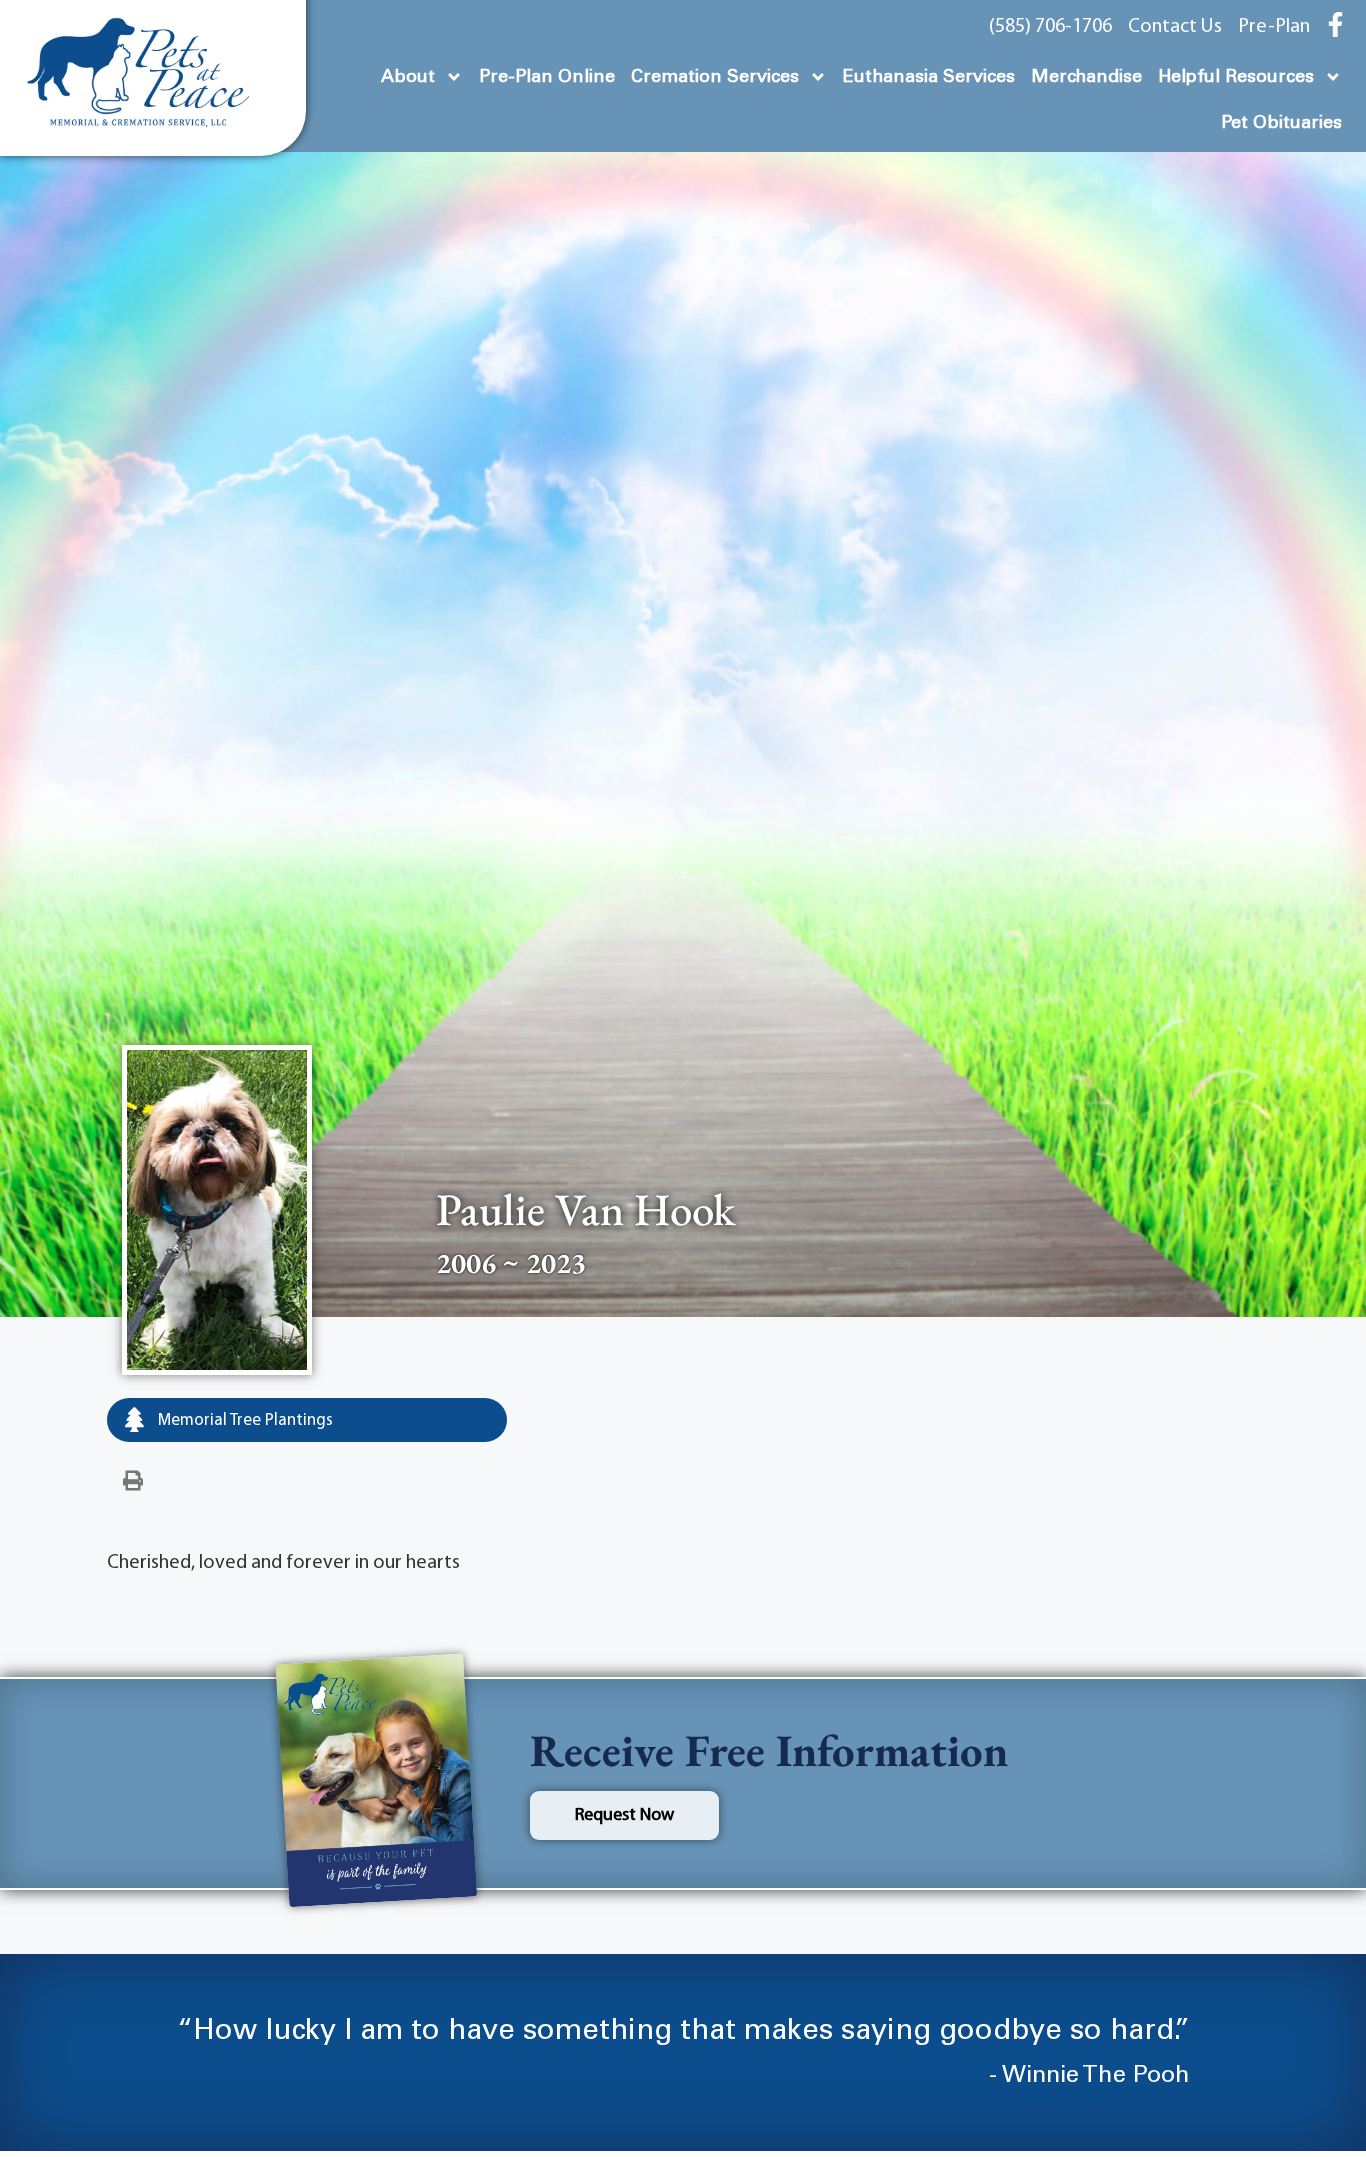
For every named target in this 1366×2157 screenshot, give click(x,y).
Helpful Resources (1236, 77)
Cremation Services (715, 77)
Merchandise (1086, 77)
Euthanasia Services (929, 77)
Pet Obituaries (1281, 123)
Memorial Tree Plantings (243, 1420)
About (408, 77)
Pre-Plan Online (547, 77)
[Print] (133, 1482)
